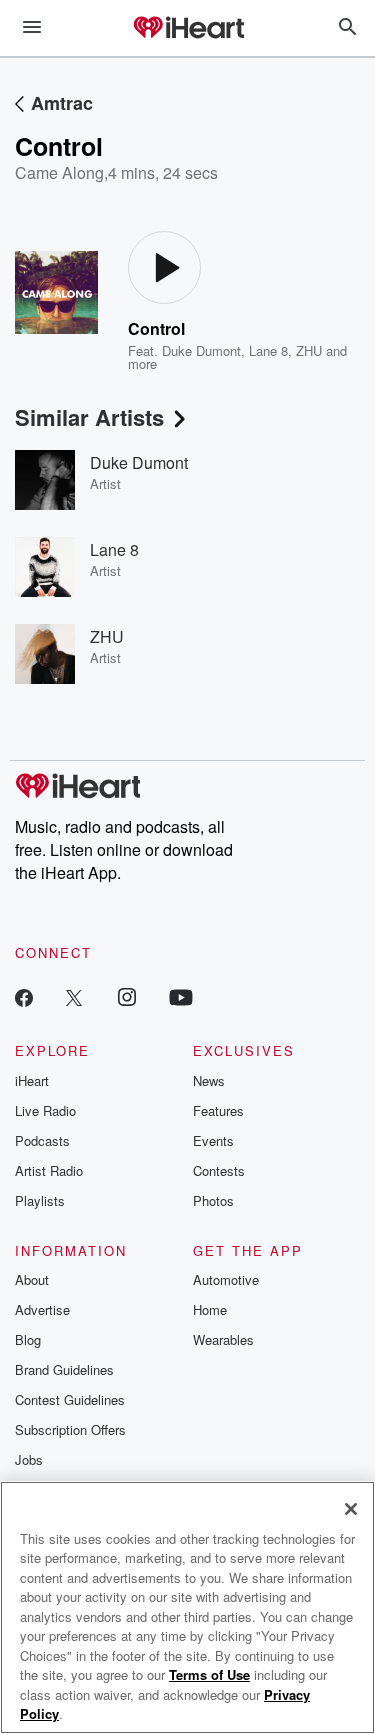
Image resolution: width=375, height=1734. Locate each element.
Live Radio (45, 1110)
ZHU (309, 350)
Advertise (42, 1309)
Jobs (29, 1459)
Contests (219, 1170)
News (209, 1080)
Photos (213, 1200)
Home (210, 1309)
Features (218, 1110)
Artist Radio (49, 1170)
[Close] (351, 1509)
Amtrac (62, 103)
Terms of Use (209, 1674)
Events (213, 1140)
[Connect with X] (74, 996)
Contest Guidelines (70, 1399)
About (32, 1279)
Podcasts (42, 1140)
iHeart (32, 1080)
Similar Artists (89, 417)
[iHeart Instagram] (127, 996)
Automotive (226, 1279)
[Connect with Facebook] (24, 996)
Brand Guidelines (64, 1369)
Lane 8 (268, 350)
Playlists (40, 1200)
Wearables (223, 1339)
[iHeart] (188, 29)
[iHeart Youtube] (181, 996)
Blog (28, 1339)
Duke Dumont (201, 350)
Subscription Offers (70, 1429)
